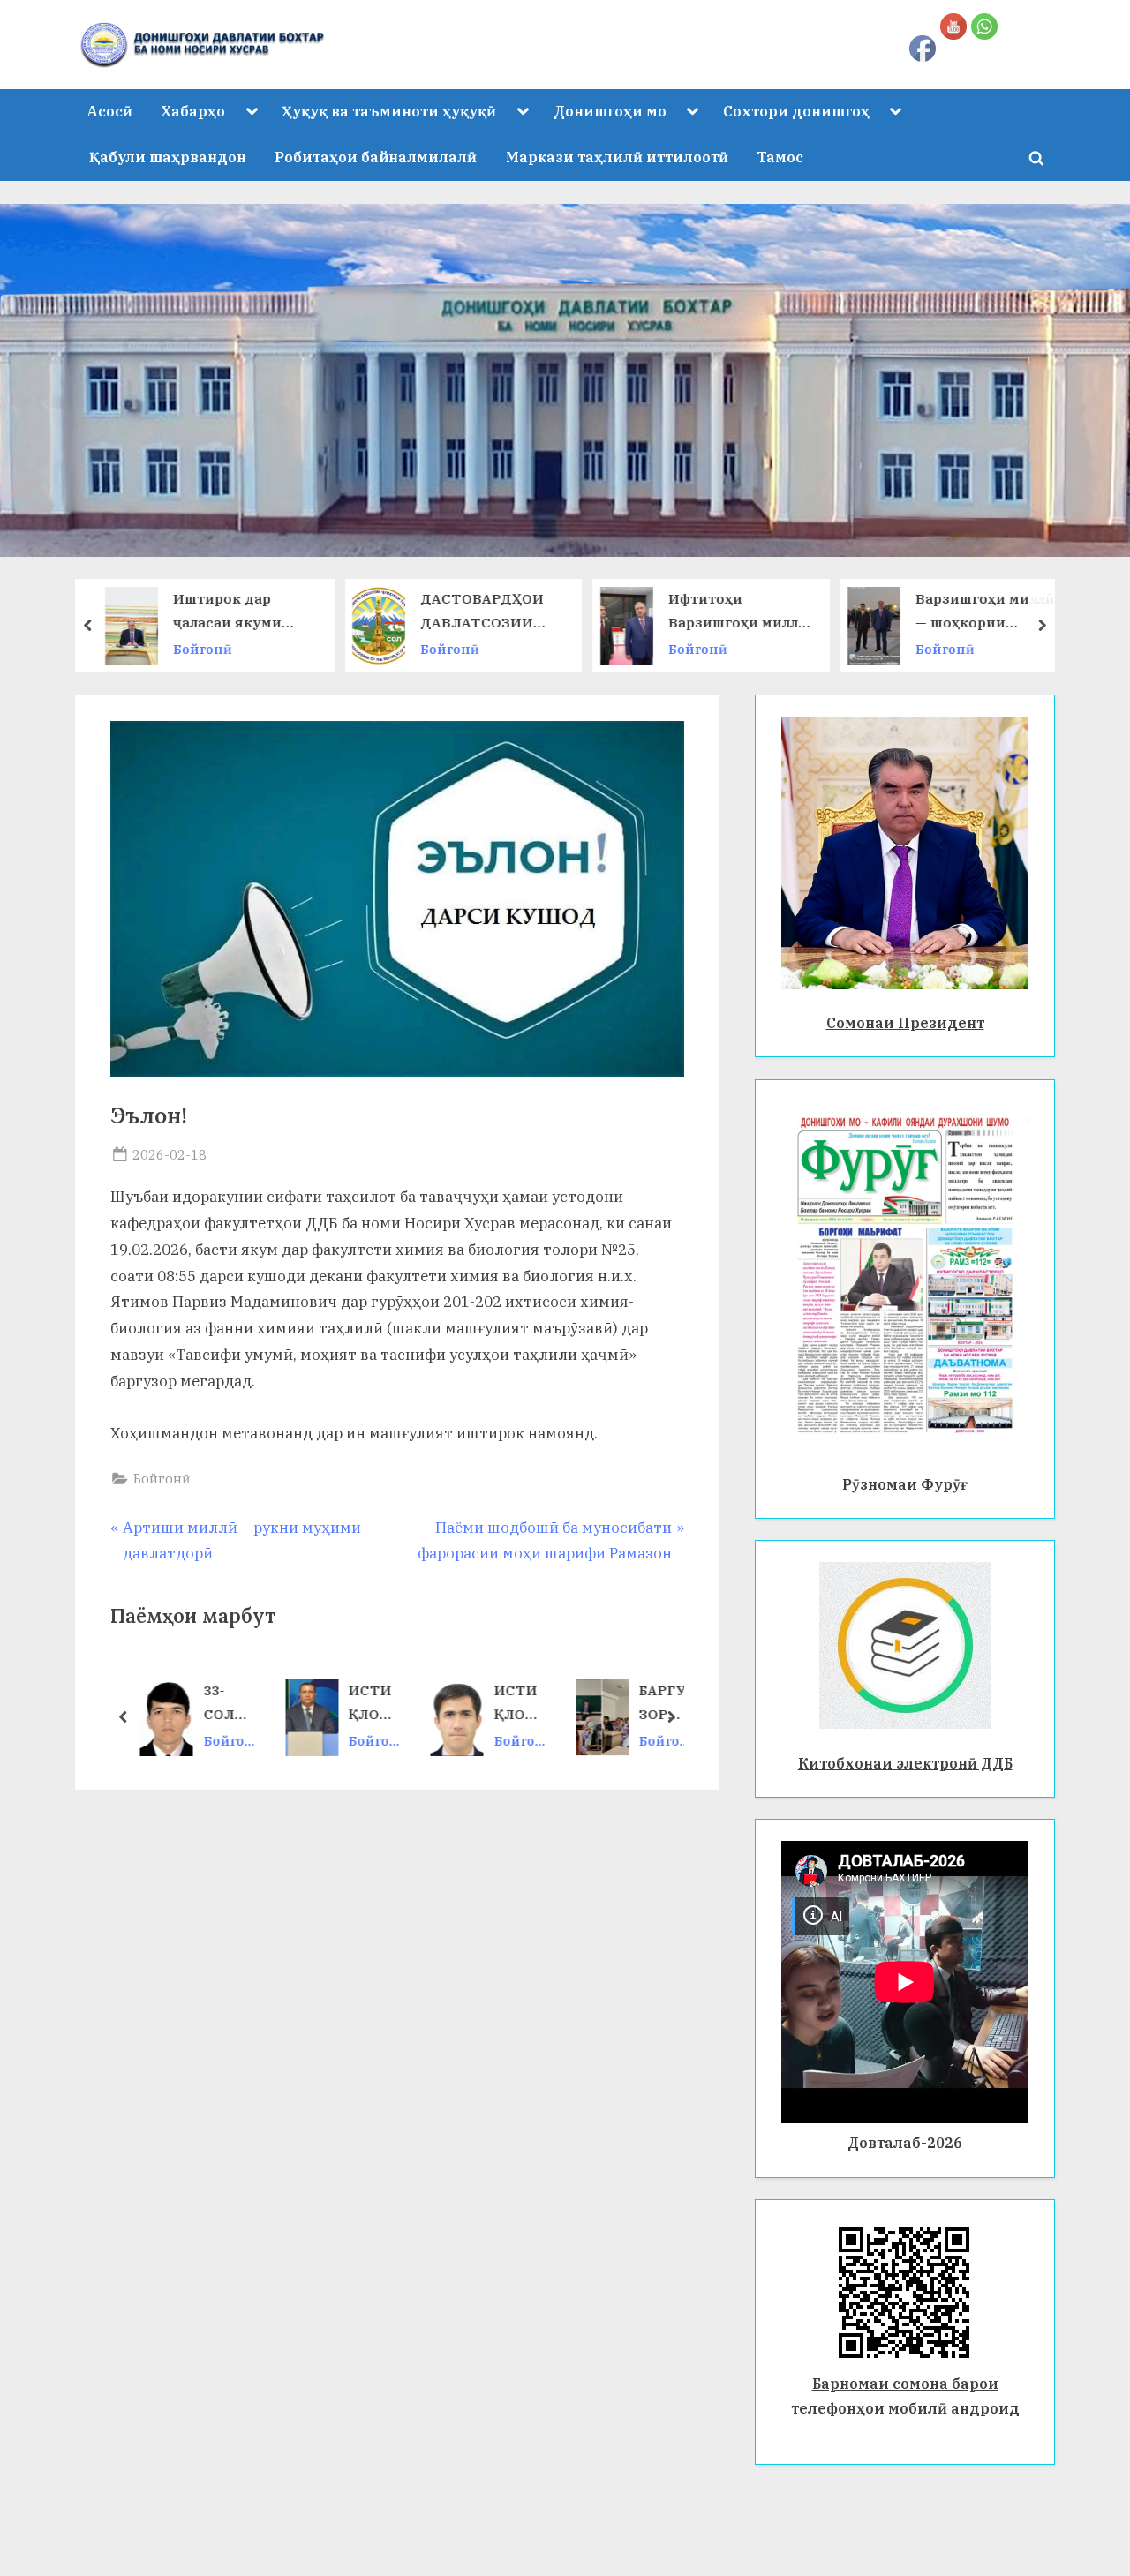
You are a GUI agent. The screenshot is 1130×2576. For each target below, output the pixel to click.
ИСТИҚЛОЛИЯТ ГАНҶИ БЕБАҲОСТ (519, 1705)
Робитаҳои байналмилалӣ (376, 157)
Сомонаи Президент (905, 1022)
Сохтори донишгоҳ (796, 111)
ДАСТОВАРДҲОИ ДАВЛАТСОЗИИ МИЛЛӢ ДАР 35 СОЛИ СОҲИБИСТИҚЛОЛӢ (488, 613)
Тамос (780, 157)
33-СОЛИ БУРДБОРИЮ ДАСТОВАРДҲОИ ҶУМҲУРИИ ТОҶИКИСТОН (229, 1705)
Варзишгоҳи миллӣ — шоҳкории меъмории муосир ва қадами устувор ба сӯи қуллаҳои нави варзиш (985, 613)
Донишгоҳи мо (610, 111)
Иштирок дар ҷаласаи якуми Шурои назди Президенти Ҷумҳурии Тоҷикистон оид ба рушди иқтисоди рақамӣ (244, 613)
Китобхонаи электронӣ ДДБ (905, 1763)
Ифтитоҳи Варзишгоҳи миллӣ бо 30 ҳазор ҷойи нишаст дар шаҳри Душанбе (738, 613)
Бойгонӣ (203, 649)
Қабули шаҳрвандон (168, 157)
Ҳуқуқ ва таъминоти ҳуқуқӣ (389, 111)
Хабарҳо (193, 111)
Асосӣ (109, 111)
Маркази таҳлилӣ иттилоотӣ (617, 157)
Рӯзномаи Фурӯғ (905, 1484)
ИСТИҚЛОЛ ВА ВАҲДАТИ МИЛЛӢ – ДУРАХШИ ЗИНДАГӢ (374, 1705)
